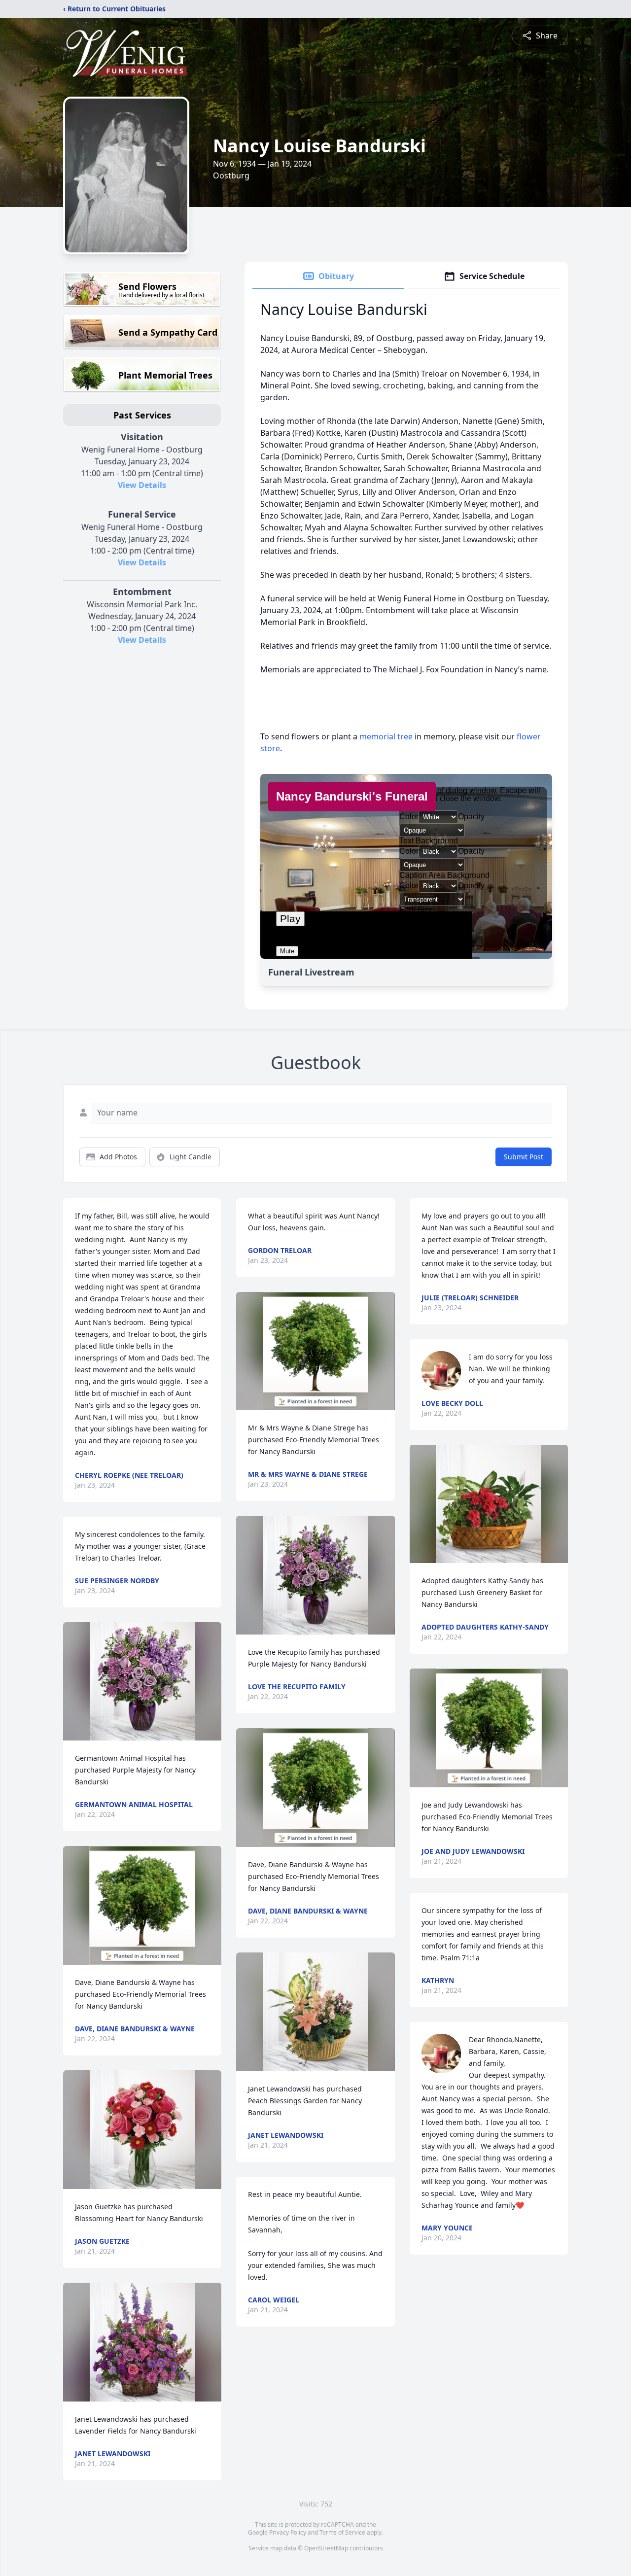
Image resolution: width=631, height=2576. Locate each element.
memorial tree (386, 736)
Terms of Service (342, 2532)
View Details (142, 485)
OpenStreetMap (326, 2548)
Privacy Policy (288, 2532)
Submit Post (524, 1157)
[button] (142, 1682)
